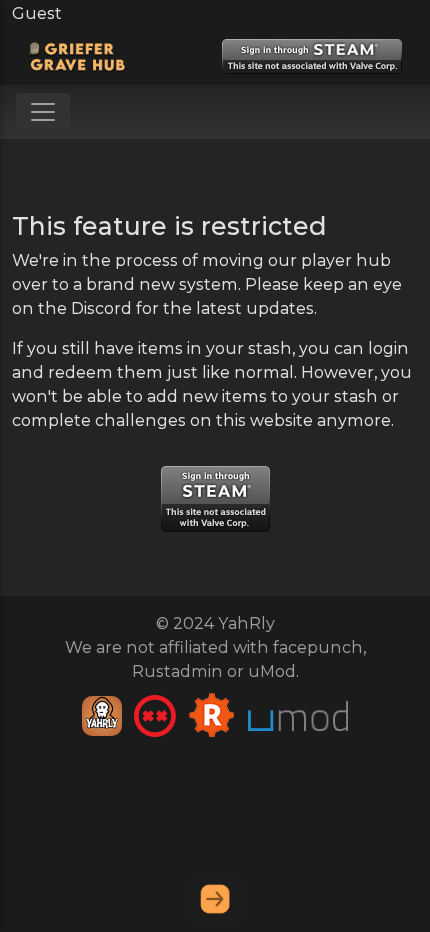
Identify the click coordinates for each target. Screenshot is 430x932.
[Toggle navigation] (43, 112)
